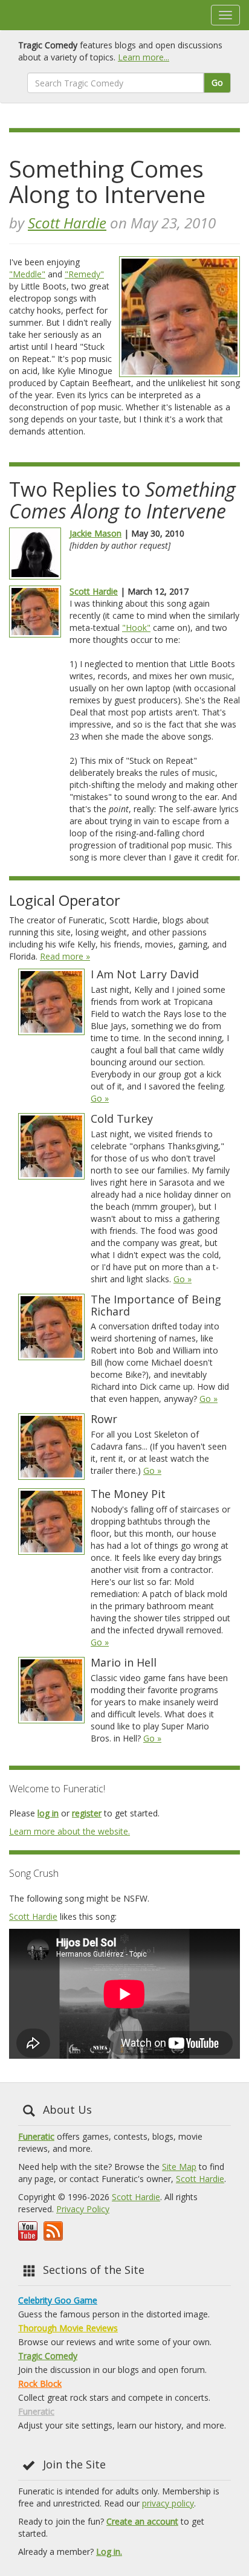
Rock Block (40, 2384)
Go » (100, 1098)
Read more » (65, 956)
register (87, 1813)
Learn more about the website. (70, 1831)
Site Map (179, 2167)
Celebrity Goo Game (58, 2300)
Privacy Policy (83, 2209)
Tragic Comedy (48, 2356)
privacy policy (168, 2503)
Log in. (109, 2552)
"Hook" (136, 628)
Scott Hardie (67, 223)
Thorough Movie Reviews (68, 2328)
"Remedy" (84, 274)
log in (48, 1813)
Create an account (142, 2521)
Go (217, 82)
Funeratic (36, 2136)
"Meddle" (27, 274)
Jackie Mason (95, 533)
